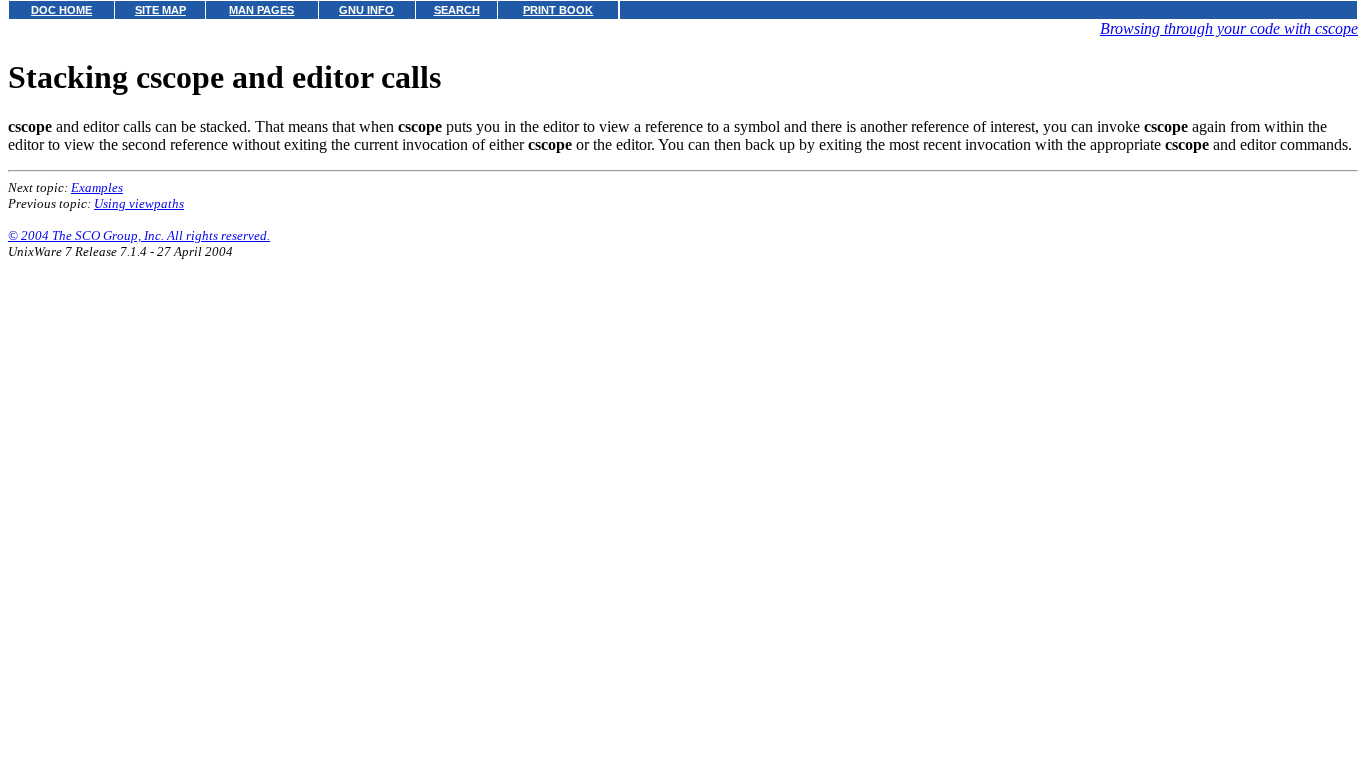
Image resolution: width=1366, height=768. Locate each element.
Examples (97, 187)
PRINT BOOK (558, 10)
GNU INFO (366, 10)
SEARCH (457, 10)
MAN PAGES (261, 10)
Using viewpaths (139, 203)
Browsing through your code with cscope (1229, 28)
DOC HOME (61, 10)
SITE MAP (160, 10)
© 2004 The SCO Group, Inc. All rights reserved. (139, 235)
